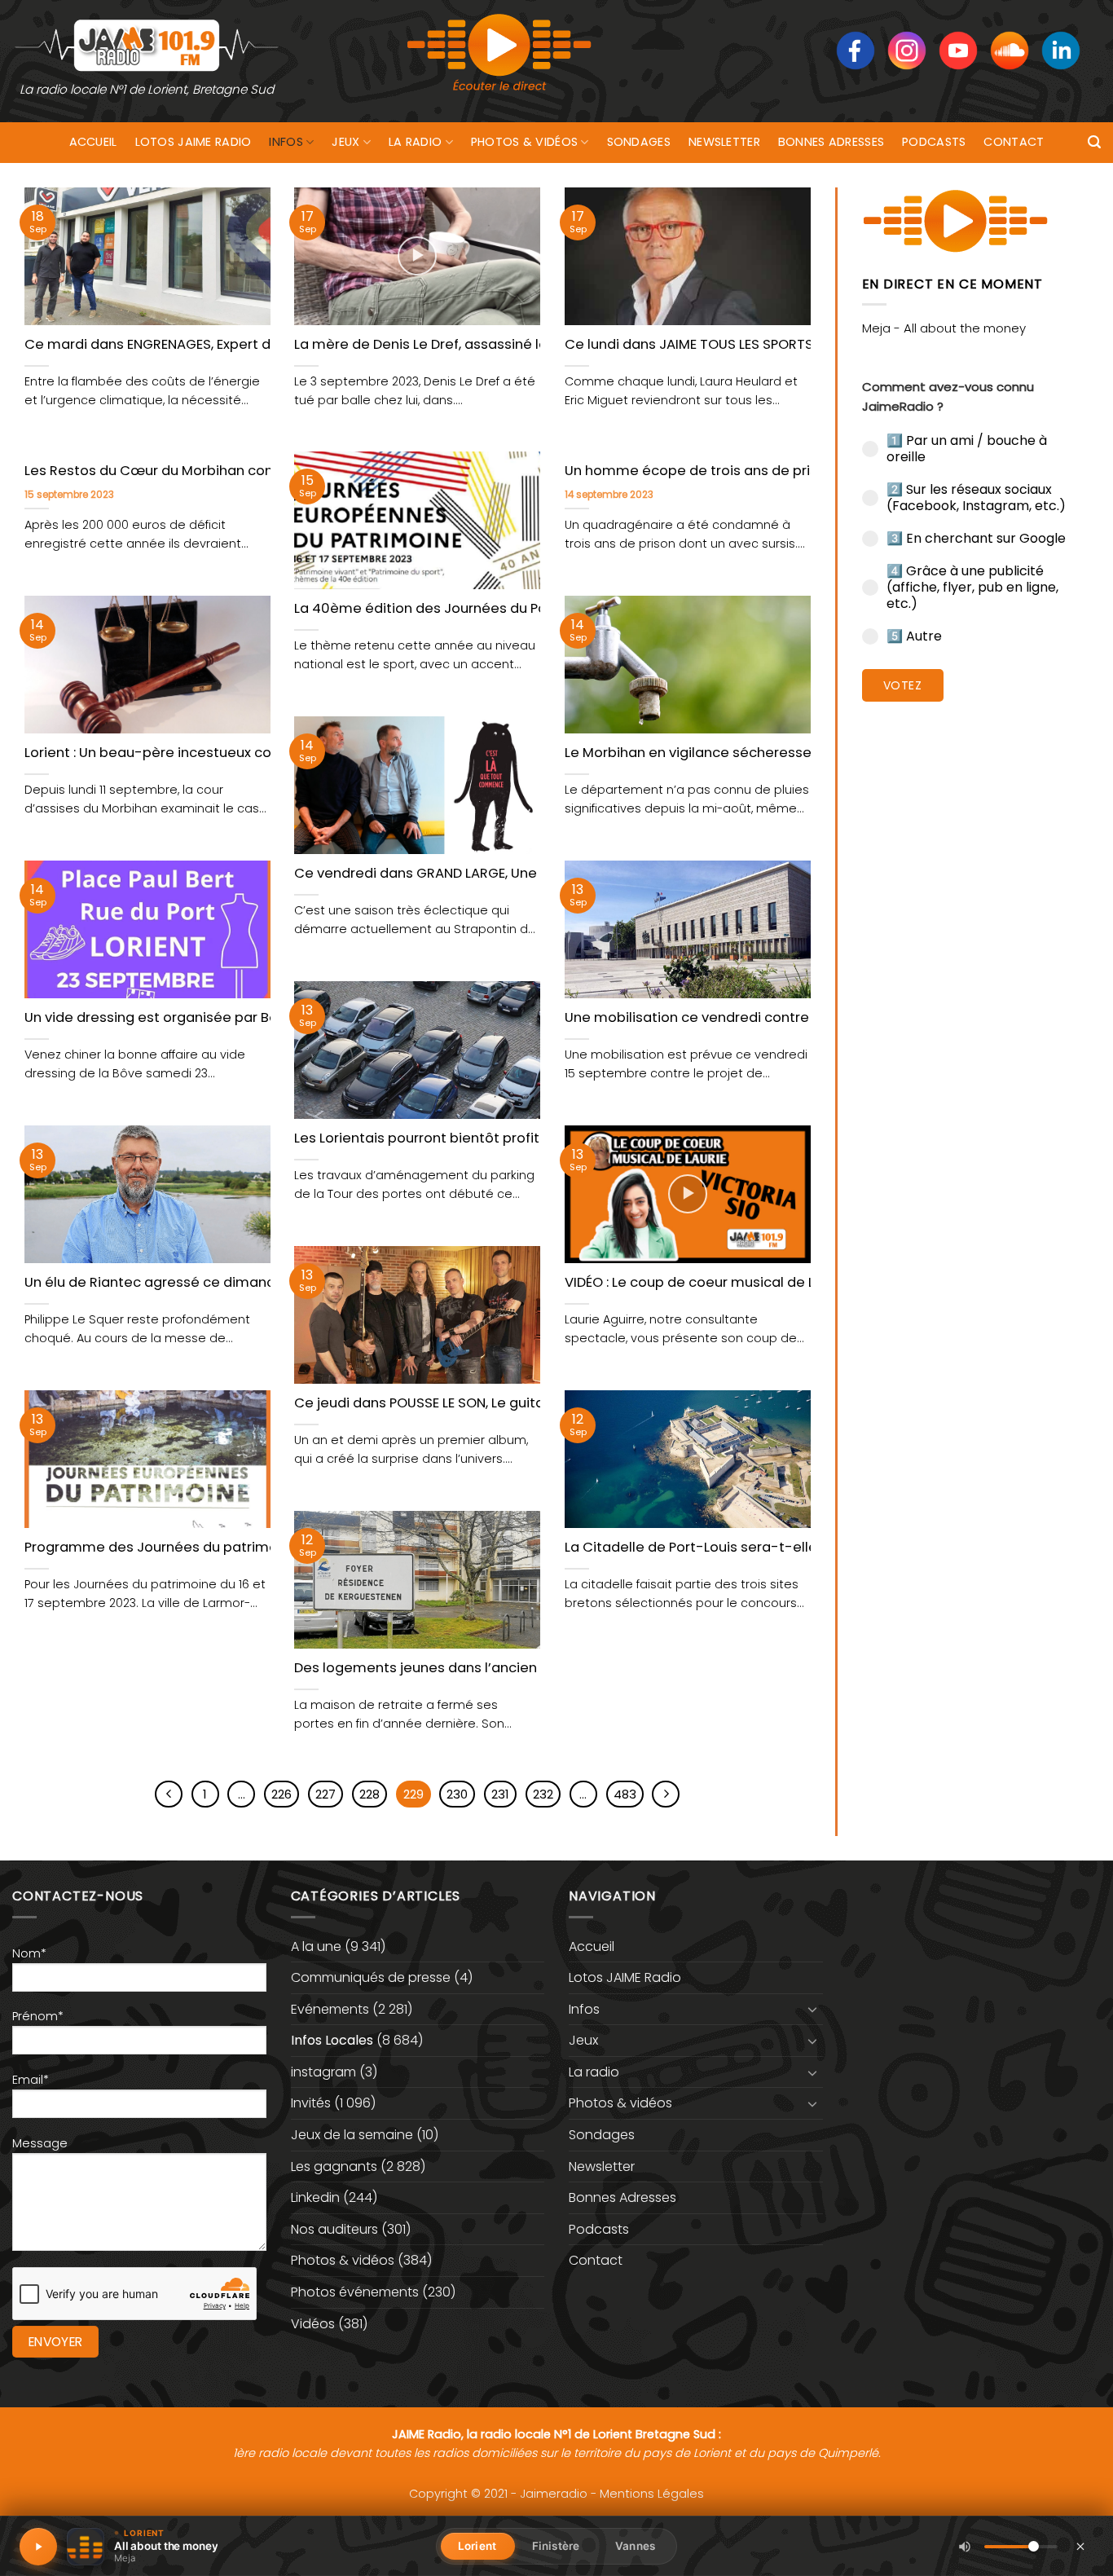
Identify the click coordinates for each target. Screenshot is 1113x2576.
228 (370, 1794)
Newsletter (724, 142)
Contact (1014, 142)
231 (500, 1794)
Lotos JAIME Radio (194, 142)
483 (625, 1794)
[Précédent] (169, 1794)
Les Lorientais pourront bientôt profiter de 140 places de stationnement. (536, 1138)
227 (326, 1794)
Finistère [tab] (556, 2546)
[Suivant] (666, 1794)
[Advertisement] (976, 966)
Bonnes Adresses (831, 142)
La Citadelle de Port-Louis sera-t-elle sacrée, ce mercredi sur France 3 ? (807, 1548)
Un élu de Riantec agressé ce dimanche (158, 1283)
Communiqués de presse (371, 1977)
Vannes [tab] (635, 2546)
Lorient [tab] (477, 2546)
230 (457, 1794)
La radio (415, 142)
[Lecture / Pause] (38, 2547)
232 (543, 1794)
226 (282, 1794)
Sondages (639, 142)
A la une (316, 1946)
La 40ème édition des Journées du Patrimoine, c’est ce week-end (515, 609)
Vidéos (313, 2324)
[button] (1094, 142)
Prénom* (38, 2016)
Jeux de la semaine (352, 2135)
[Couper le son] (965, 2547)
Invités (311, 2103)
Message (40, 2143)
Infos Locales (332, 2040)
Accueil (93, 142)
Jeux (345, 142)
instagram (323, 2072)
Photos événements (355, 2292)
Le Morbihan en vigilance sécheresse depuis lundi (730, 753)
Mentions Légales (652, 2494)
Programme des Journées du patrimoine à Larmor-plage (216, 1548)
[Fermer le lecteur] (1080, 2546)
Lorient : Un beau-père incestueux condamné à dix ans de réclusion (250, 753)
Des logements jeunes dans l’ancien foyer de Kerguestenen (495, 1668)
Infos (286, 142)
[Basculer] (813, 2009)
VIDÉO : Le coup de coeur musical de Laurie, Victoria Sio (747, 1283)
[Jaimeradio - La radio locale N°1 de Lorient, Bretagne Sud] (147, 44)
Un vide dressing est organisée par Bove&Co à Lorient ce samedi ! (246, 1018)
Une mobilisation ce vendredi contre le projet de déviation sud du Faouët (810, 1018)
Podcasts (934, 142)
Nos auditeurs (334, 2229)
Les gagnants (334, 2166)
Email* (31, 2080)
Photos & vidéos (524, 142)
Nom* (29, 1953)
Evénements (330, 2009)
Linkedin (315, 2197)
